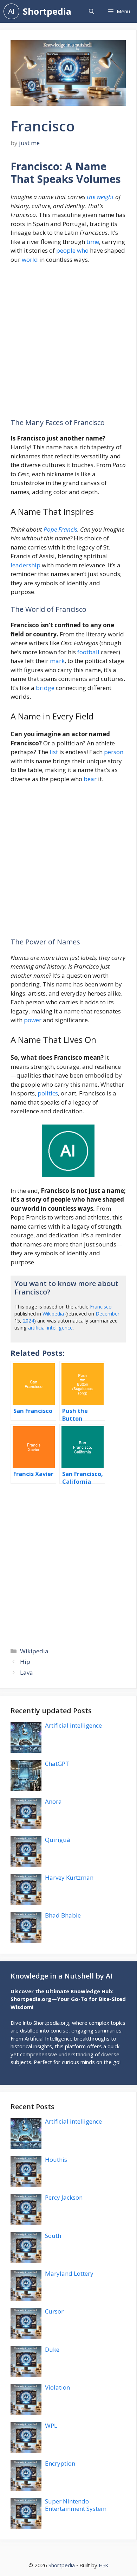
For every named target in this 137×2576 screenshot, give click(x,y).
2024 (28, 1321)
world (30, 259)
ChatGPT (57, 1764)
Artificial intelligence (73, 1725)
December (107, 1314)
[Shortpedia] (11, 11)
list (54, 752)
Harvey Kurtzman (69, 1877)
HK (104, 2565)
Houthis (56, 2160)
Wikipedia (53, 1314)
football (88, 652)
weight (105, 197)
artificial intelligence (50, 1328)
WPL (51, 2425)
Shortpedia (47, 11)
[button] (92, 11)
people (66, 250)
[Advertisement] (68, 344)
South (53, 2236)
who (83, 250)
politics (48, 1093)
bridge (45, 688)
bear (90, 779)
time (93, 242)
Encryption (60, 2463)
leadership (25, 565)
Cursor (54, 2311)
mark (57, 661)
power (33, 1020)
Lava (27, 1672)
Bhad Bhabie (63, 1915)
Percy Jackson (64, 2197)
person (114, 752)
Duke (52, 2349)
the (91, 197)
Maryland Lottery (69, 2273)
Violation (57, 2387)
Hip (25, 1662)
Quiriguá (58, 1840)
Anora (53, 1801)
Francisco (101, 1307)
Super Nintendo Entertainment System (76, 2505)
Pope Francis (60, 529)
